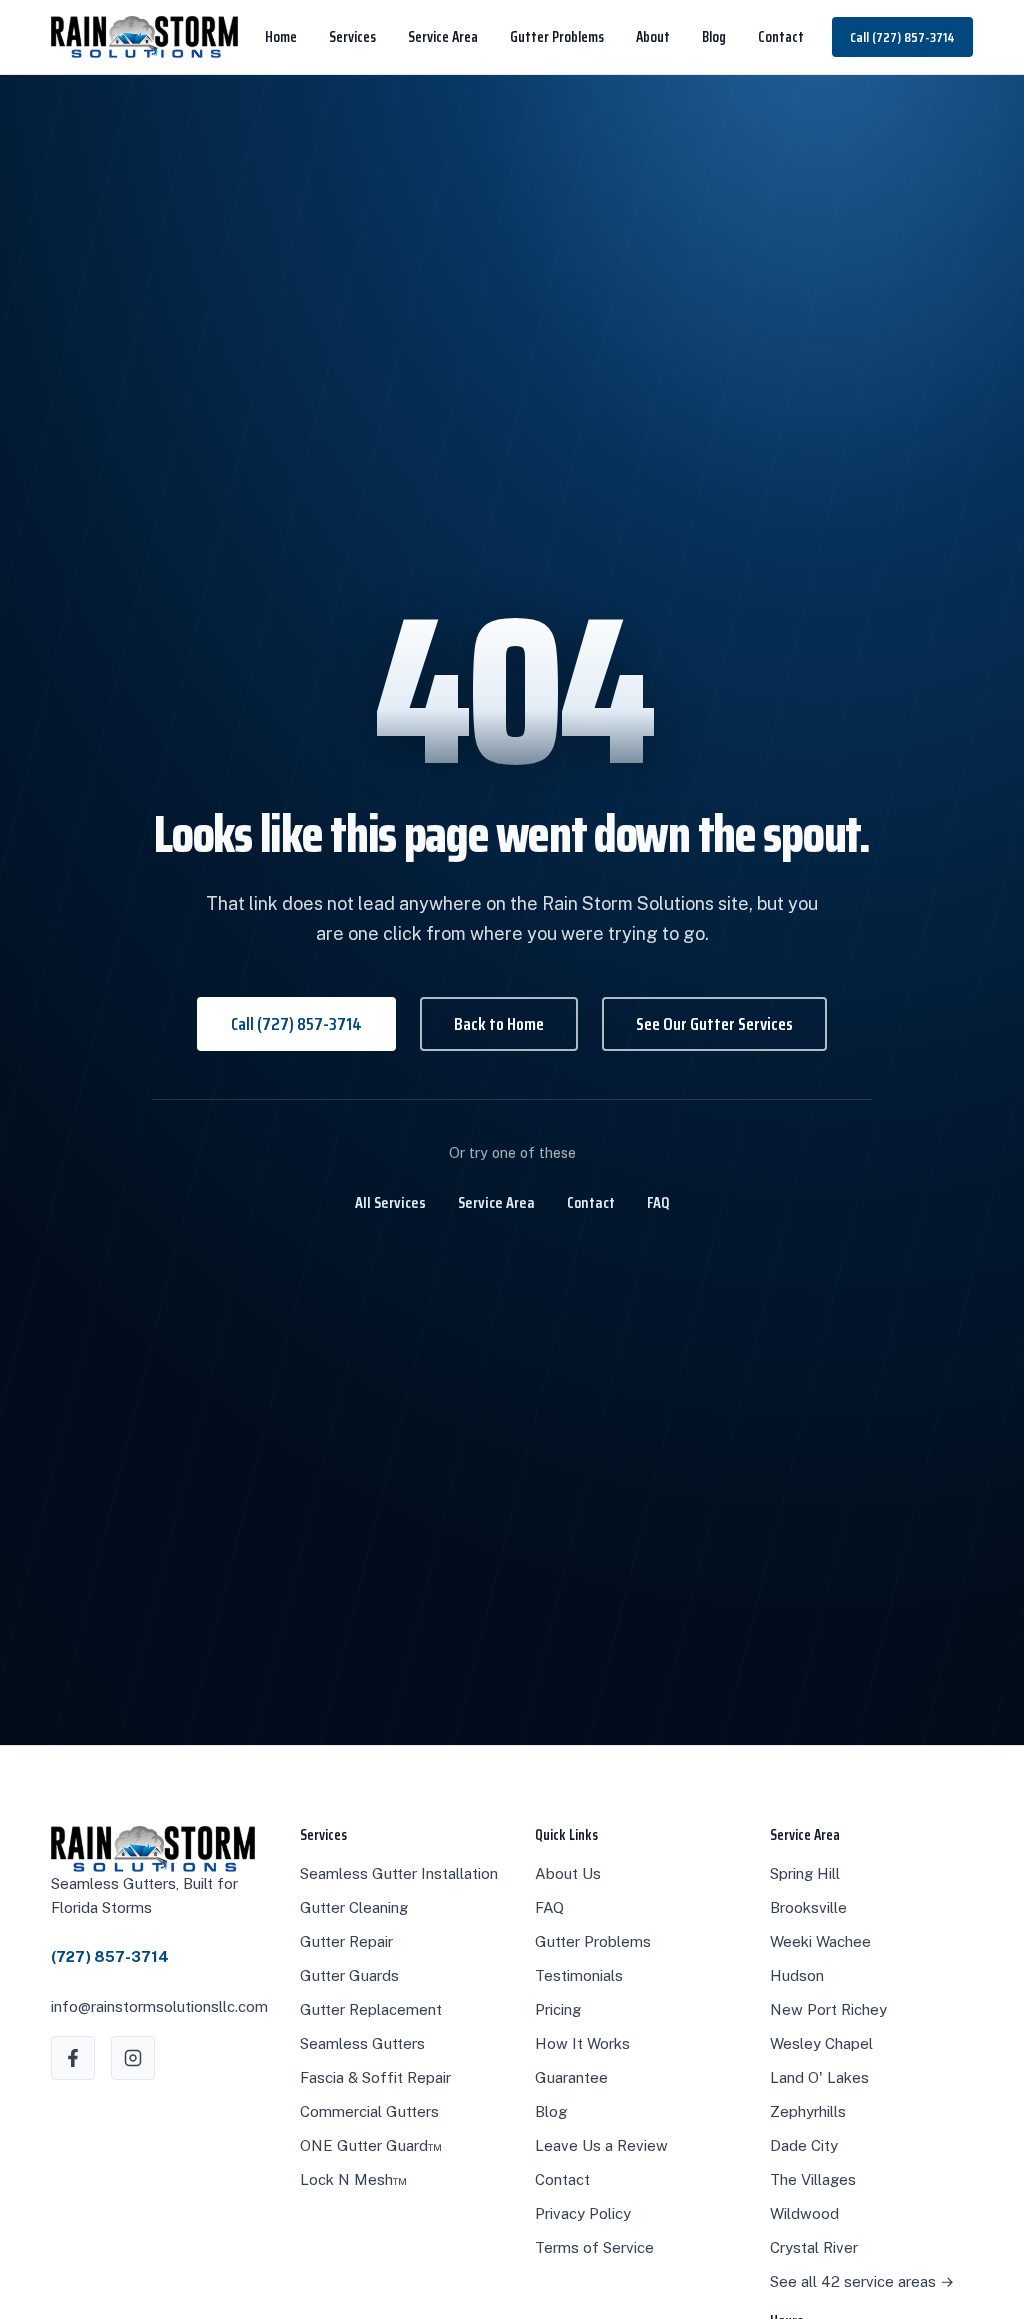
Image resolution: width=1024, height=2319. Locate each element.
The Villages (813, 2179)
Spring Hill (805, 1873)
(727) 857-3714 (110, 1956)
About (653, 37)
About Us (568, 1873)
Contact (781, 37)
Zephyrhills (808, 2111)
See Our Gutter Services (714, 1024)
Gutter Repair (346, 1941)
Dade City (804, 2145)
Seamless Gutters (362, 2043)
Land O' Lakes (819, 2077)
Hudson (797, 1975)
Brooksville (808, 1907)
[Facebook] (73, 2058)
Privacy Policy (583, 2213)
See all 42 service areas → (862, 2281)
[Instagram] (133, 2058)
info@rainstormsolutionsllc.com (159, 2006)
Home (281, 37)
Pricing (558, 2009)
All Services (390, 1202)
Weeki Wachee (820, 1941)
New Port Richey (828, 2009)
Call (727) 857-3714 (902, 37)
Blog (714, 37)
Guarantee (571, 2077)
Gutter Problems (557, 37)
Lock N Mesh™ (353, 2179)
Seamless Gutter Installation (399, 1873)
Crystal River (814, 2247)
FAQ (658, 1202)
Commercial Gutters (369, 2111)
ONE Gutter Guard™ (371, 2145)
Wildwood (804, 2213)
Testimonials (579, 1975)
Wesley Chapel (821, 2043)
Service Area (443, 37)
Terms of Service (594, 2247)
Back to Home (499, 1024)
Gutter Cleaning (354, 1907)
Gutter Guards (349, 1975)
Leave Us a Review (601, 2145)
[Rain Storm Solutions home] (144, 37)
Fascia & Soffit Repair (375, 2077)
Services (352, 37)
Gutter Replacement (371, 2009)
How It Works (582, 2043)
